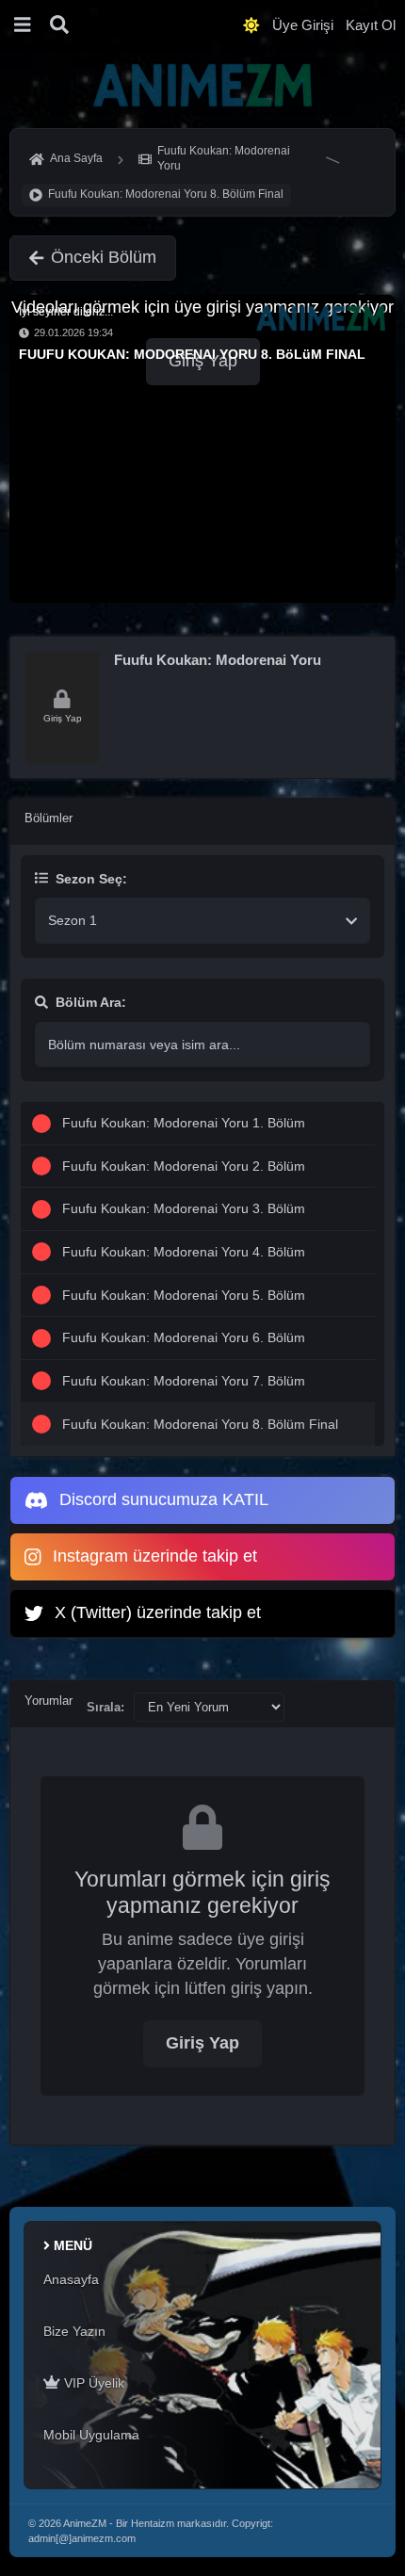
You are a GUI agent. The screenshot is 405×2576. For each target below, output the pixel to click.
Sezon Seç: (91, 879)
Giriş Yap (202, 2043)
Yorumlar (49, 1701)
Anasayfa (71, 2279)
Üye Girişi (303, 25)
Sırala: (105, 1707)
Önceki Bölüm (104, 257)
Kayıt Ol (371, 25)
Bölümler (49, 818)
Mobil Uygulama (91, 2435)
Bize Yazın (74, 2331)
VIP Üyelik (92, 2383)
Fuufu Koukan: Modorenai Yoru (218, 660)
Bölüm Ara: (91, 1002)
